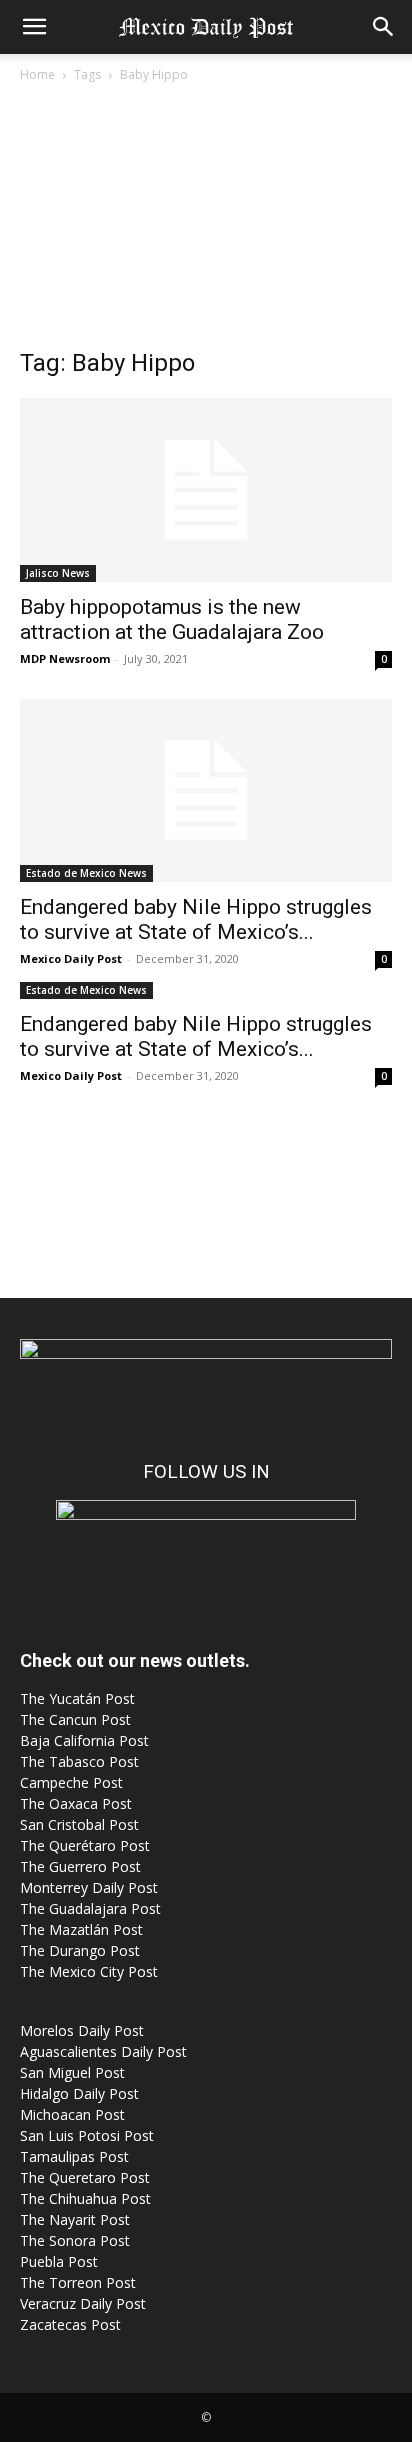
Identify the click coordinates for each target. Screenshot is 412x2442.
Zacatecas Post (70, 2324)
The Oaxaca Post (76, 1803)
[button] (34, 27)
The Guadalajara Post (90, 1908)
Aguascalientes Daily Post (103, 2051)
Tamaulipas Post (74, 2156)
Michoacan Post (72, 2114)
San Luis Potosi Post (87, 2135)
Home (37, 74)
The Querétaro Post (85, 1845)
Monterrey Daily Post (89, 1887)
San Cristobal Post (79, 1824)
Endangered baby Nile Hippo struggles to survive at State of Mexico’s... (196, 919)
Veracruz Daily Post (83, 2303)
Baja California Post (84, 1740)
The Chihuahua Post (85, 2198)
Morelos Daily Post (82, 2030)
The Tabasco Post (79, 1761)
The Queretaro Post (85, 2177)
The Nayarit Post (75, 2219)
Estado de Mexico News (86, 873)
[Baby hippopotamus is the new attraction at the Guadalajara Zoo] (206, 490)
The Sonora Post (75, 2240)
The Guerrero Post (80, 1866)
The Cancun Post (75, 1719)
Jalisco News (58, 573)
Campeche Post (71, 1782)
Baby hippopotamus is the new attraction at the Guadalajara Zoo (172, 619)
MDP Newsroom (65, 658)
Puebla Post (59, 2261)
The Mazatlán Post (81, 1929)
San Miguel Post (72, 2072)
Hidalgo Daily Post (79, 2093)
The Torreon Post (78, 2282)
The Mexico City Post (89, 1971)
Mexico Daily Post (71, 958)
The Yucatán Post (77, 1698)
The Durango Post (80, 1950)
